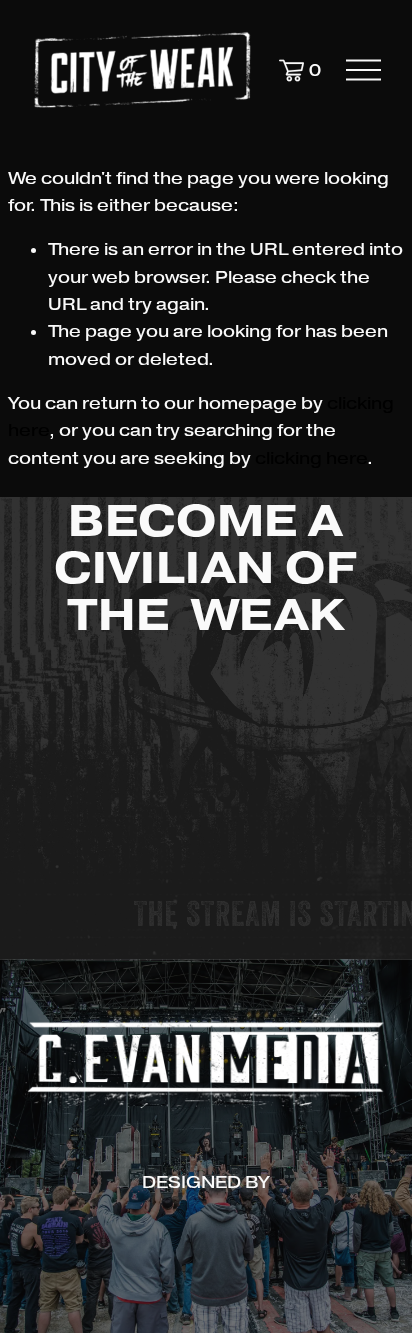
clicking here (311, 458)
